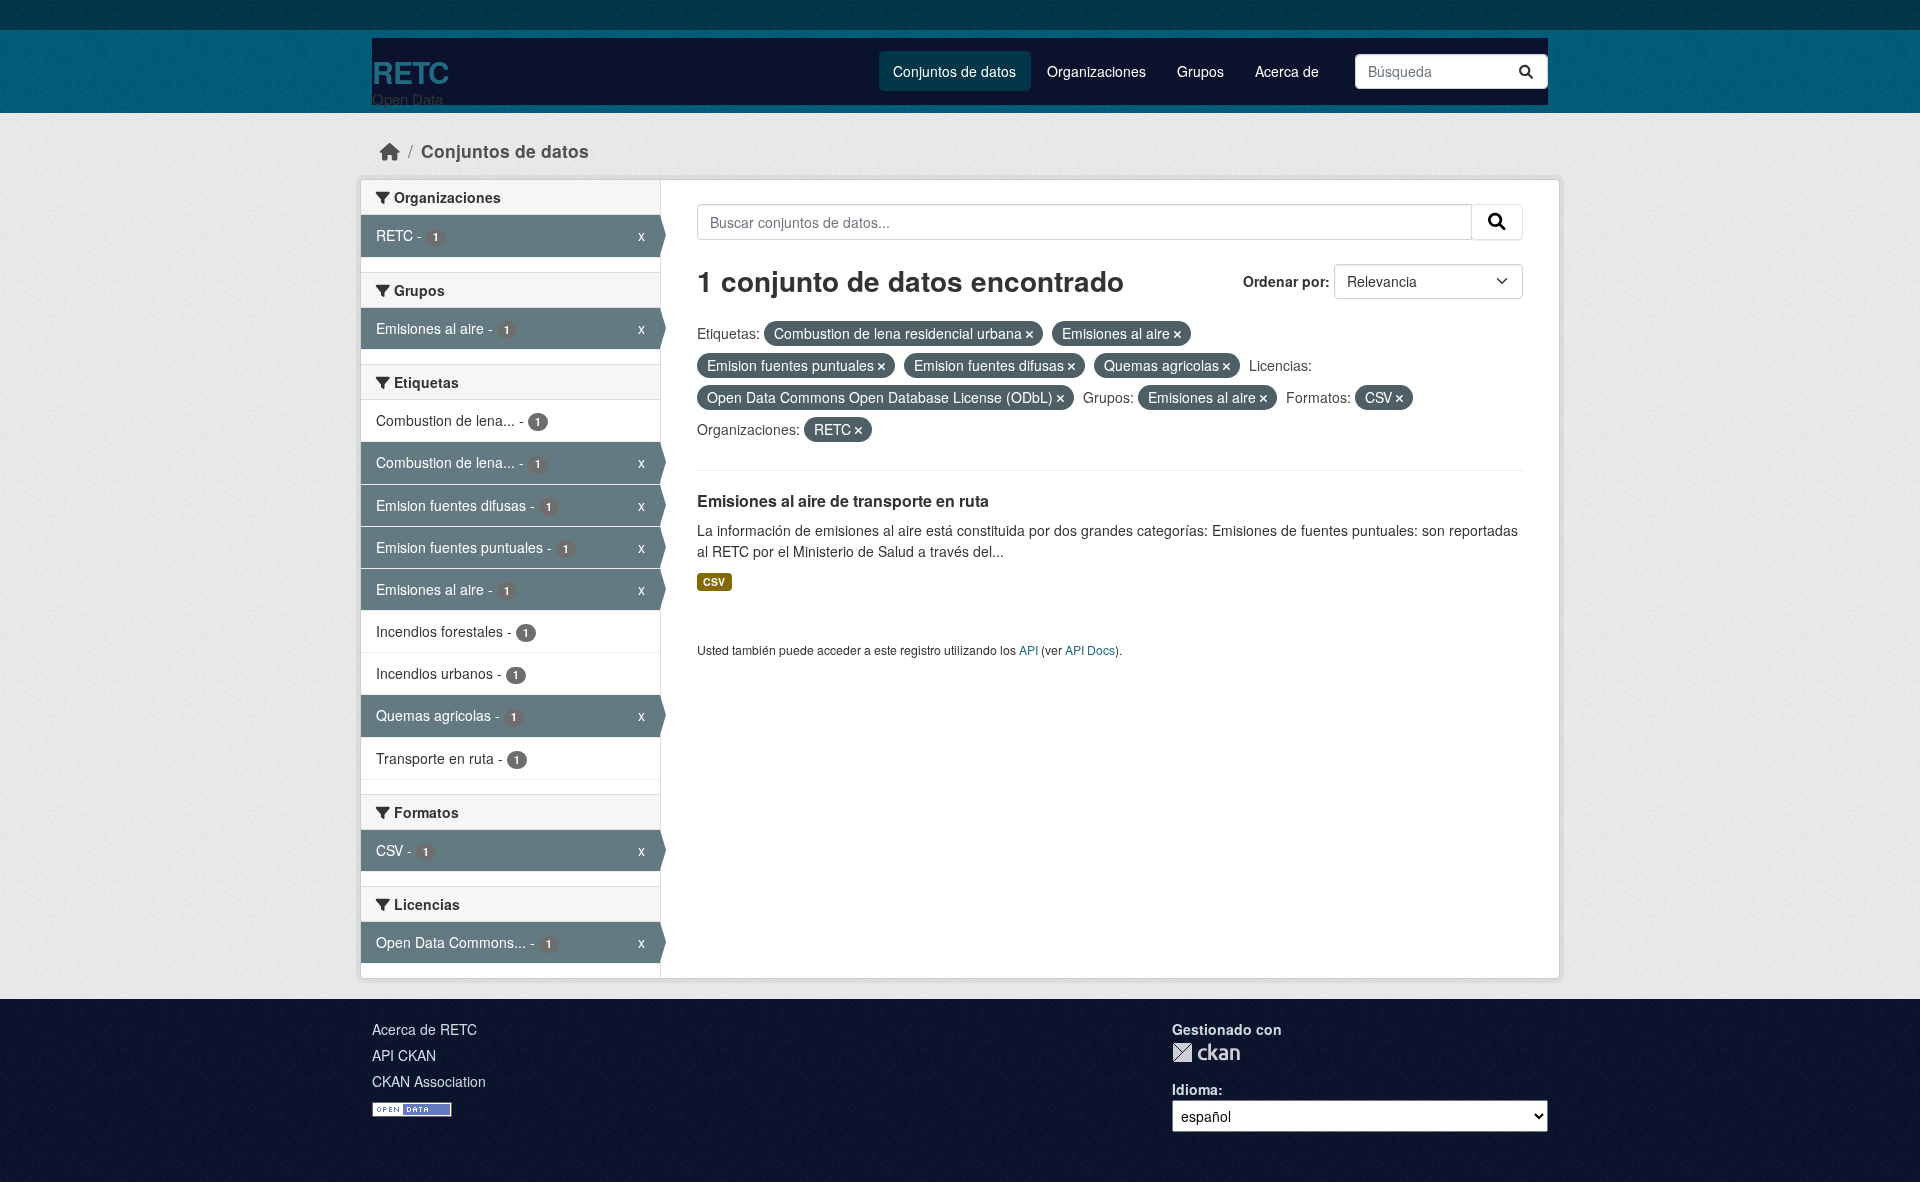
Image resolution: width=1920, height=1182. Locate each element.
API (1028, 649)
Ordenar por (1284, 281)
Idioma (1195, 1089)
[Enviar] (1526, 71)
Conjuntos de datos (954, 71)
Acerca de (1287, 71)
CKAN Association (429, 1081)
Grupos (1200, 71)
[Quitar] (1029, 334)
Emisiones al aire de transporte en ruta (843, 500)
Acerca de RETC (424, 1029)
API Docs (1090, 649)
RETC (410, 71)
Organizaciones (1096, 71)
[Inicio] (390, 150)
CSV (714, 581)
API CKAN (404, 1055)
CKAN (1206, 1052)
